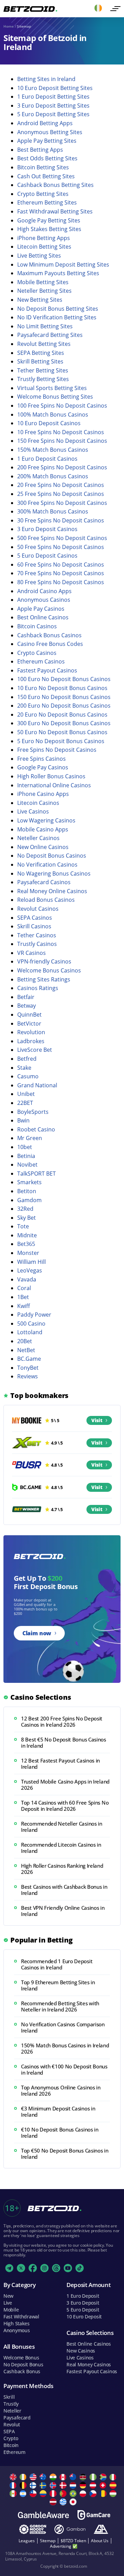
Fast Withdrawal (21, 2317)
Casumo (28, 1076)
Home (9, 26)
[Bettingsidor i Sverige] (44, 2485)
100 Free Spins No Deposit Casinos (62, 406)
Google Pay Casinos (43, 767)
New (8, 2296)
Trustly (11, 2404)
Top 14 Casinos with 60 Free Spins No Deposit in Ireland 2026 (65, 1806)
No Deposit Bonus (23, 2364)
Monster (28, 1253)
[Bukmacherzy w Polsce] (84, 2494)
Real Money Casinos (89, 2364)
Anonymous (17, 2330)
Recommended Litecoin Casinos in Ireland (61, 1848)
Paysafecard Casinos (44, 882)
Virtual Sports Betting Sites (52, 388)
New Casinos (81, 2351)
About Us (100, 2541)
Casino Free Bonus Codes (50, 644)
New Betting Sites (40, 300)
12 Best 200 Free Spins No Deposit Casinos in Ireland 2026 (62, 1721)
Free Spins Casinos (42, 759)
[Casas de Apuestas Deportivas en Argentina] (24, 2494)
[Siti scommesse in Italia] (114, 2477)
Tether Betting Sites (43, 370)
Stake (24, 1068)
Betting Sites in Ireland (46, 79)
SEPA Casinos (35, 918)
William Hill (32, 1262)
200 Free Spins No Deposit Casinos (62, 467)
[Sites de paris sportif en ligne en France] (14, 2485)
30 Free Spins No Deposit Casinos (61, 520)
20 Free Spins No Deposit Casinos (61, 485)
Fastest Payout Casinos (47, 670)
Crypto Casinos (37, 653)
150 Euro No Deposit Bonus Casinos (64, 697)
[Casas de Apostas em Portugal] (64, 2494)
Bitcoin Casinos (37, 626)
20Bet (25, 1341)
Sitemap (48, 2541)
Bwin (23, 1120)
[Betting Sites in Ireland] (24, 2477)
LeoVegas (30, 1270)
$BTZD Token (73, 2541)
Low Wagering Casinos (46, 820)
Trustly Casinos (37, 944)
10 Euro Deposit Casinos (49, 423)
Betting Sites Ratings (44, 979)
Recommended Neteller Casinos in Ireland (62, 1827)
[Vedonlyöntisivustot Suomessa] (34, 2485)
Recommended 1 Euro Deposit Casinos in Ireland (57, 1964)
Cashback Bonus (22, 2371)
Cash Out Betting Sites (46, 176)
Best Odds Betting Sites (47, 158)
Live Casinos (33, 811)
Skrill (9, 2397)
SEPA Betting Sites (41, 353)
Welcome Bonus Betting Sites (55, 397)
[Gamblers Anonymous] (101, 2529)
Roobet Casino (36, 1129)
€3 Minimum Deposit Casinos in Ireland (58, 2111)
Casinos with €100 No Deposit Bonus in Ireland (64, 2069)
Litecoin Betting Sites (44, 247)
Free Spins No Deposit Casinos (57, 750)
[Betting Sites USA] (34, 2477)
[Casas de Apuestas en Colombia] (44, 2494)
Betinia (26, 1156)
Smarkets (29, 1182)
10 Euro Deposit (84, 2317)
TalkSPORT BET (37, 1174)
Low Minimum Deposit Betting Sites (63, 264)
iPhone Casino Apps (43, 794)
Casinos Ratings (38, 988)
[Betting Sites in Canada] (64, 2477)
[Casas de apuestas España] (114, 2485)
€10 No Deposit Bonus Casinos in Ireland (60, 2133)
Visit (97, 1420)
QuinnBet (29, 1015)
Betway (27, 1006)
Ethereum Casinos (41, 661)
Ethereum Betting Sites (47, 202)
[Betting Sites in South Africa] (104, 2477)
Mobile (11, 2310)
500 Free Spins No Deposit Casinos (62, 538)
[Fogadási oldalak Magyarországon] (114, 2494)
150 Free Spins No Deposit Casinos (62, 441)
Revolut (12, 2424)
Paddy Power (34, 1315)
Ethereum (14, 2452)
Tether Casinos (37, 935)
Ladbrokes (31, 1041)
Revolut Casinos (38, 909)
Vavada (27, 1279)
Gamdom (29, 1200)
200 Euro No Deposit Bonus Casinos (64, 706)
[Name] (115, 9)
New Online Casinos (43, 847)
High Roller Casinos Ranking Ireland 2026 (62, 1869)
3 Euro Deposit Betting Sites (53, 106)
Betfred (27, 1059)
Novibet (27, 1165)
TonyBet (28, 1368)
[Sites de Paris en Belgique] (24, 2485)
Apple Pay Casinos (41, 609)
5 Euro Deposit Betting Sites (53, 114)
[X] (21, 2268)
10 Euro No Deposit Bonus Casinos (62, 688)
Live (8, 2303)
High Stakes (17, 2323)
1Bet (23, 1297)
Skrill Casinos (34, 926)
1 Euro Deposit (83, 2296)
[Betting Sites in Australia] (44, 2477)
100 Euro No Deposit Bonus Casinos (64, 679)
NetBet (26, 1350)
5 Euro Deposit (83, 2310)
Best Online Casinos (43, 617)
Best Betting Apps (40, 150)
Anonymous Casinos (44, 600)
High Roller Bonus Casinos (51, 776)
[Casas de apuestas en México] (14, 2494)
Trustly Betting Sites (43, 379)
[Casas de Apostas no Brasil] (74, 2494)
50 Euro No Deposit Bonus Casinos (62, 732)
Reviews (28, 1376)
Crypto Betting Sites (43, 194)
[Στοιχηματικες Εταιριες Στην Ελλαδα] (64, 2502)
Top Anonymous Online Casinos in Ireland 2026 (61, 2090)
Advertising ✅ (64, 2546)
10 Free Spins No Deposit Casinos (61, 432)
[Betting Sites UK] (14, 2477)
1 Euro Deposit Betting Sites (53, 97)
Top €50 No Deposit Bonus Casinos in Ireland (65, 2154)
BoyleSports (33, 1112)
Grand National (37, 1085)
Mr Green (30, 1138)
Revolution (31, 1032)
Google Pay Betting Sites (49, 220)
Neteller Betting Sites (44, 291)
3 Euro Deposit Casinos (47, 529)
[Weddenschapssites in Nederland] (74, 2485)
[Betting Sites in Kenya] (84, 2477)
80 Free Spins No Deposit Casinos (61, 582)
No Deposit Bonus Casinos (52, 856)
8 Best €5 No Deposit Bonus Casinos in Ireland (64, 1743)
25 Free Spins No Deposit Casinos (61, 494)
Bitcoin (11, 2445)
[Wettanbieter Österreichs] (94, 2485)
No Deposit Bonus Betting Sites (58, 309)
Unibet (26, 1094)
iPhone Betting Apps (44, 238)
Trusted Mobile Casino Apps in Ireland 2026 (65, 1785)
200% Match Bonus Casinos (53, 476)
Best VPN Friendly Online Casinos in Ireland (63, 1911)
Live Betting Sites (39, 256)
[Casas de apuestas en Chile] (34, 2494)
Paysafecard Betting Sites (50, 335)
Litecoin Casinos (38, 803)
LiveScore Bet (35, 1050)
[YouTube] (68, 2268)
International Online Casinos (54, 785)
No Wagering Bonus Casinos (54, 873)
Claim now (37, 1633)
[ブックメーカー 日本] (74, 2502)
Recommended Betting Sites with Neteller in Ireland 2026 (60, 2006)
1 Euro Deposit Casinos (47, 459)
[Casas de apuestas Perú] (54, 2494)
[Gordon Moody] (33, 2529)
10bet (25, 1147)
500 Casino (31, 1324)
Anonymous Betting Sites (50, 132)
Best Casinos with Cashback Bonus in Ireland (64, 1890)
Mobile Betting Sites (43, 282)
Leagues (27, 2541)
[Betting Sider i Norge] (54, 2485)
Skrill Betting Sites (40, 361)
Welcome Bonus (21, 2358)
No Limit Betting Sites (45, 326)
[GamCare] (94, 2515)
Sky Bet (27, 1218)
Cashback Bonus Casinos (49, 635)
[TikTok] (80, 2268)
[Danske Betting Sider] (64, 2485)
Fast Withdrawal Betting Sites (55, 211)
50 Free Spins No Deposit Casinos (61, 547)
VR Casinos (32, 953)
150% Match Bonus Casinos (53, 450)
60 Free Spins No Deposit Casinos (61, 565)
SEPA (9, 2431)
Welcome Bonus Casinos (49, 970)
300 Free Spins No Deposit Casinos (62, 503)
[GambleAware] (43, 2515)
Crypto (11, 2438)
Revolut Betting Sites (44, 344)
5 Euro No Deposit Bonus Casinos (61, 741)
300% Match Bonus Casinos (53, 511)
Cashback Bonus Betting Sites (55, 185)
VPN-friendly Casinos (44, 961)
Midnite (27, 1235)
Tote (23, 1226)
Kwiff (24, 1306)
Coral (24, 1288)
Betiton (27, 1191)
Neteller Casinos (38, 838)
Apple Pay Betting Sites (47, 141)
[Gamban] (70, 2529)
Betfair (26, 997)
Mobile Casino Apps (43, 829)
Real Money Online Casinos (52, 891)
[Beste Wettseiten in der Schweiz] (104, 2485)
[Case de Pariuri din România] (104, 2494)
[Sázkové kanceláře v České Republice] (94, 2494)
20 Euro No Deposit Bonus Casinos (62, 715)
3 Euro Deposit (83, 2303)
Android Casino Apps (44, 591)
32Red (25, 1209)
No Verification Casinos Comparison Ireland (63, 2027)
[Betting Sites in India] (54, 2477)
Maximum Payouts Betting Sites (58, 273)
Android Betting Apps (45, 123)
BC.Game (29, 1359)
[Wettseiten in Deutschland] (84, 2485)
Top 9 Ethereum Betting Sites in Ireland (58, 1985)
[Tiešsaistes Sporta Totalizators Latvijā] (54, 2502)
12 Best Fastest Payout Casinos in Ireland (60, 1764)
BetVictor (29, 1024)
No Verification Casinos (47, 865)
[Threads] (56, 2268)
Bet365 (26, 1244)
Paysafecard (17, 2418)
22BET (25, 1103)
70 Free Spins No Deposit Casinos (61, 573)
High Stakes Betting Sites (49, 229)
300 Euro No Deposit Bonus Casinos (64, 723)
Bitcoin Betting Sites (43, 167)
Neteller (12, 2411)
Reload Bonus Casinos (46, 900)
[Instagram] (44, 2268)
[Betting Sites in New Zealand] (74, 2477)
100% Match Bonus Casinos (53, 415)
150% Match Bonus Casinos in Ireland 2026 (65, 2048)
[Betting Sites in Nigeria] (94, 2477)
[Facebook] (33, 2268)
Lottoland (30, 1332)
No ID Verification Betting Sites (57, 317)
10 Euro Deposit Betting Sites (55, 88)
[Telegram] (9, 2268)
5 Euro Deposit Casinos (47, 556)
